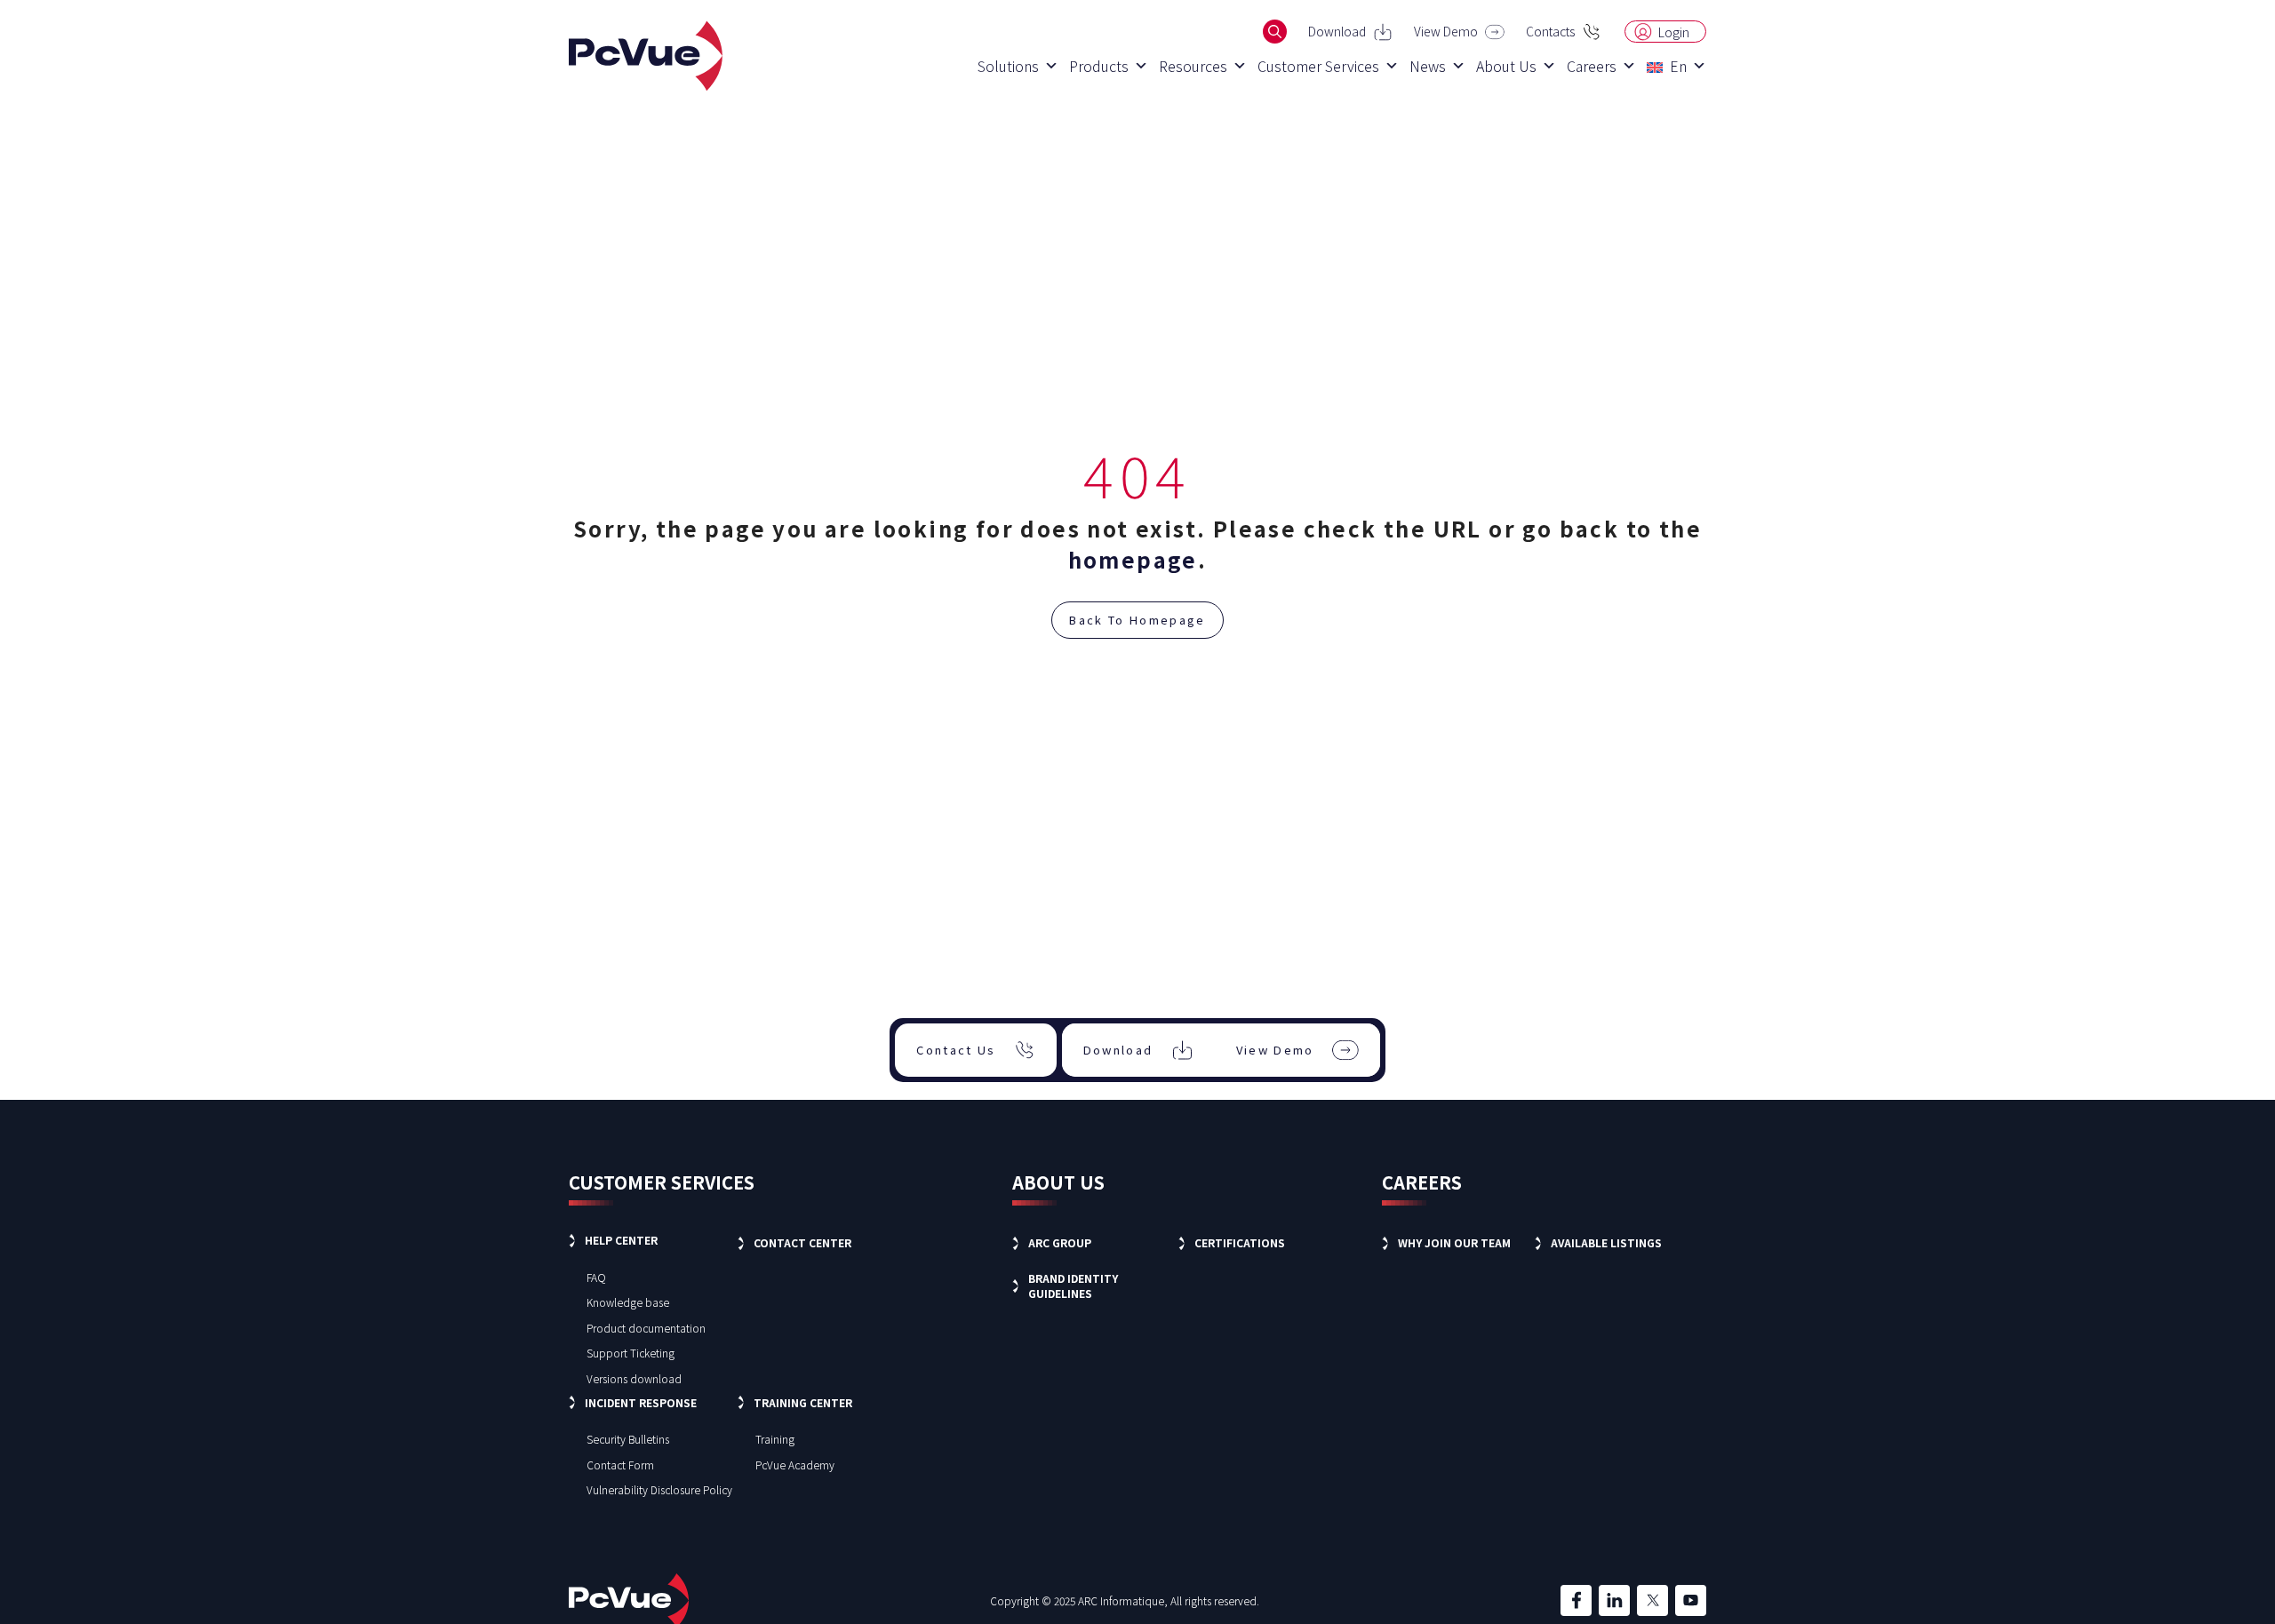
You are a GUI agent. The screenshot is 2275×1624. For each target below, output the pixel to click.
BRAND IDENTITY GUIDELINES (1073, 1286)
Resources (1193, 66)
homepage (1133, 559)
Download (1337, 31)
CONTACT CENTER (802, 1242)
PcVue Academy (795, 1465)
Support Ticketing (631, 1353)
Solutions (1008, 66)
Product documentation (646, 1328)
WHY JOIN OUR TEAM (1454, 1242)
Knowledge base (628, 1302)
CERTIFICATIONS (1240, 1242)
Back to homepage (1137, 620)
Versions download (634, 1378)
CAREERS (1422, 1182)
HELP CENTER (621, 1240)
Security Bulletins (628, 1439)
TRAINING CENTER (803, 1402)
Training (775, 1439)
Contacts (1550, 31)
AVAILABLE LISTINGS (1606, 1242)
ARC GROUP (1060, 1242)
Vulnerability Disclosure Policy (659, 1489)
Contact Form (620, 1465)
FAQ (596, 1277)
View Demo (1446, 31)
